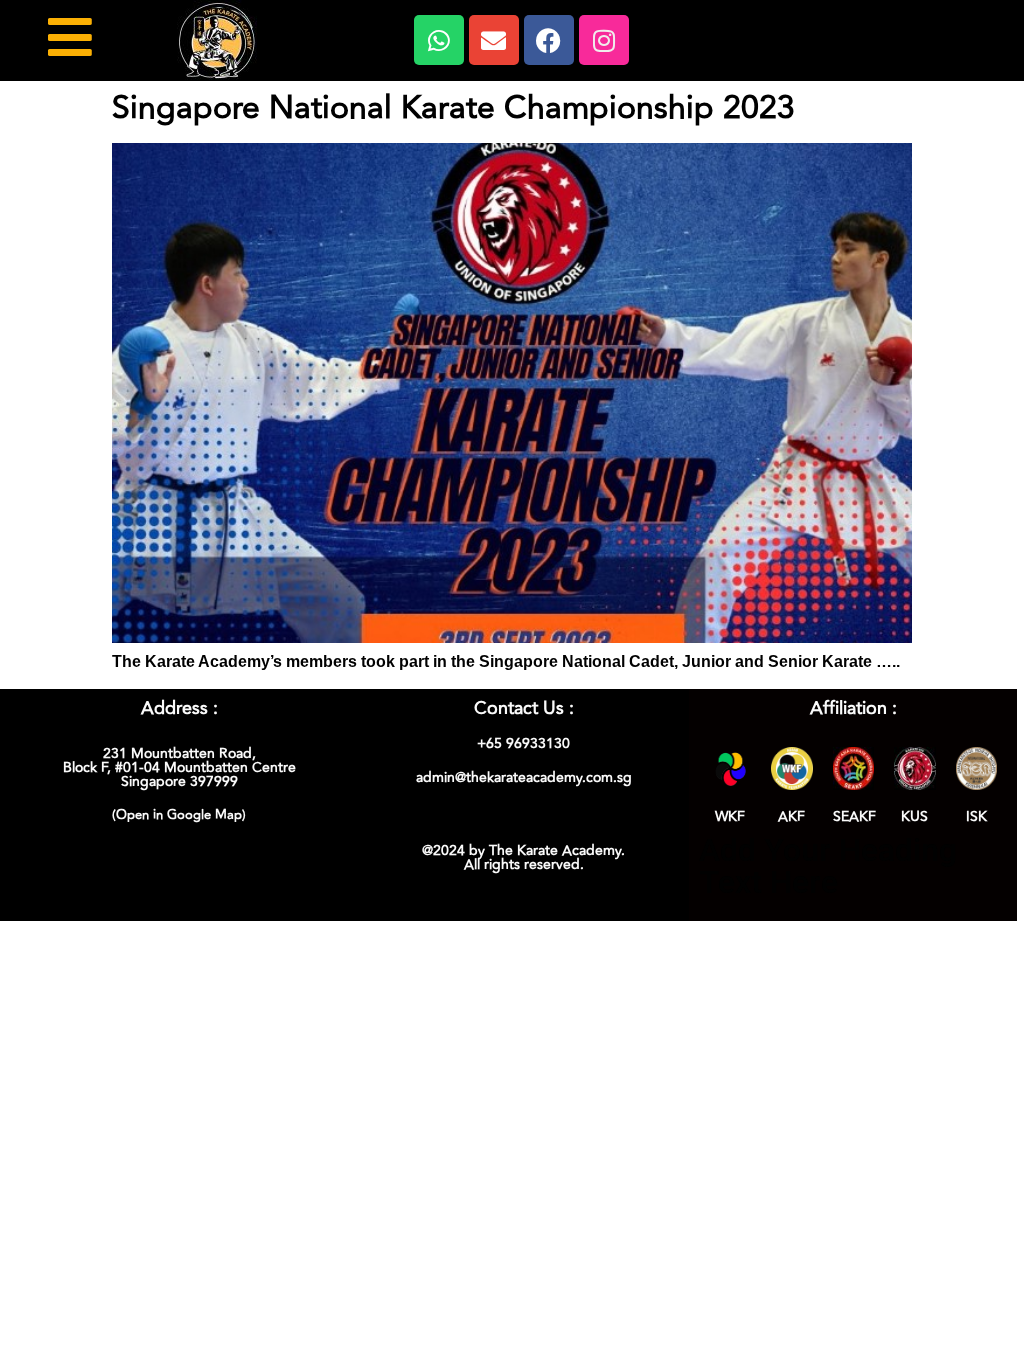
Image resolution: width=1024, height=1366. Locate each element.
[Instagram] (604, 40)
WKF (730, 816)
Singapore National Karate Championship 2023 (453, 108)
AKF (791, 816)
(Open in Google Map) (179, 815)
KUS (914, 816)
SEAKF (854, 816)
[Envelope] (494, 40)
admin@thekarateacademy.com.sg (524, 777)
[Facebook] (549, 40)
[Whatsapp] (439, 40)
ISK (976, 816)
